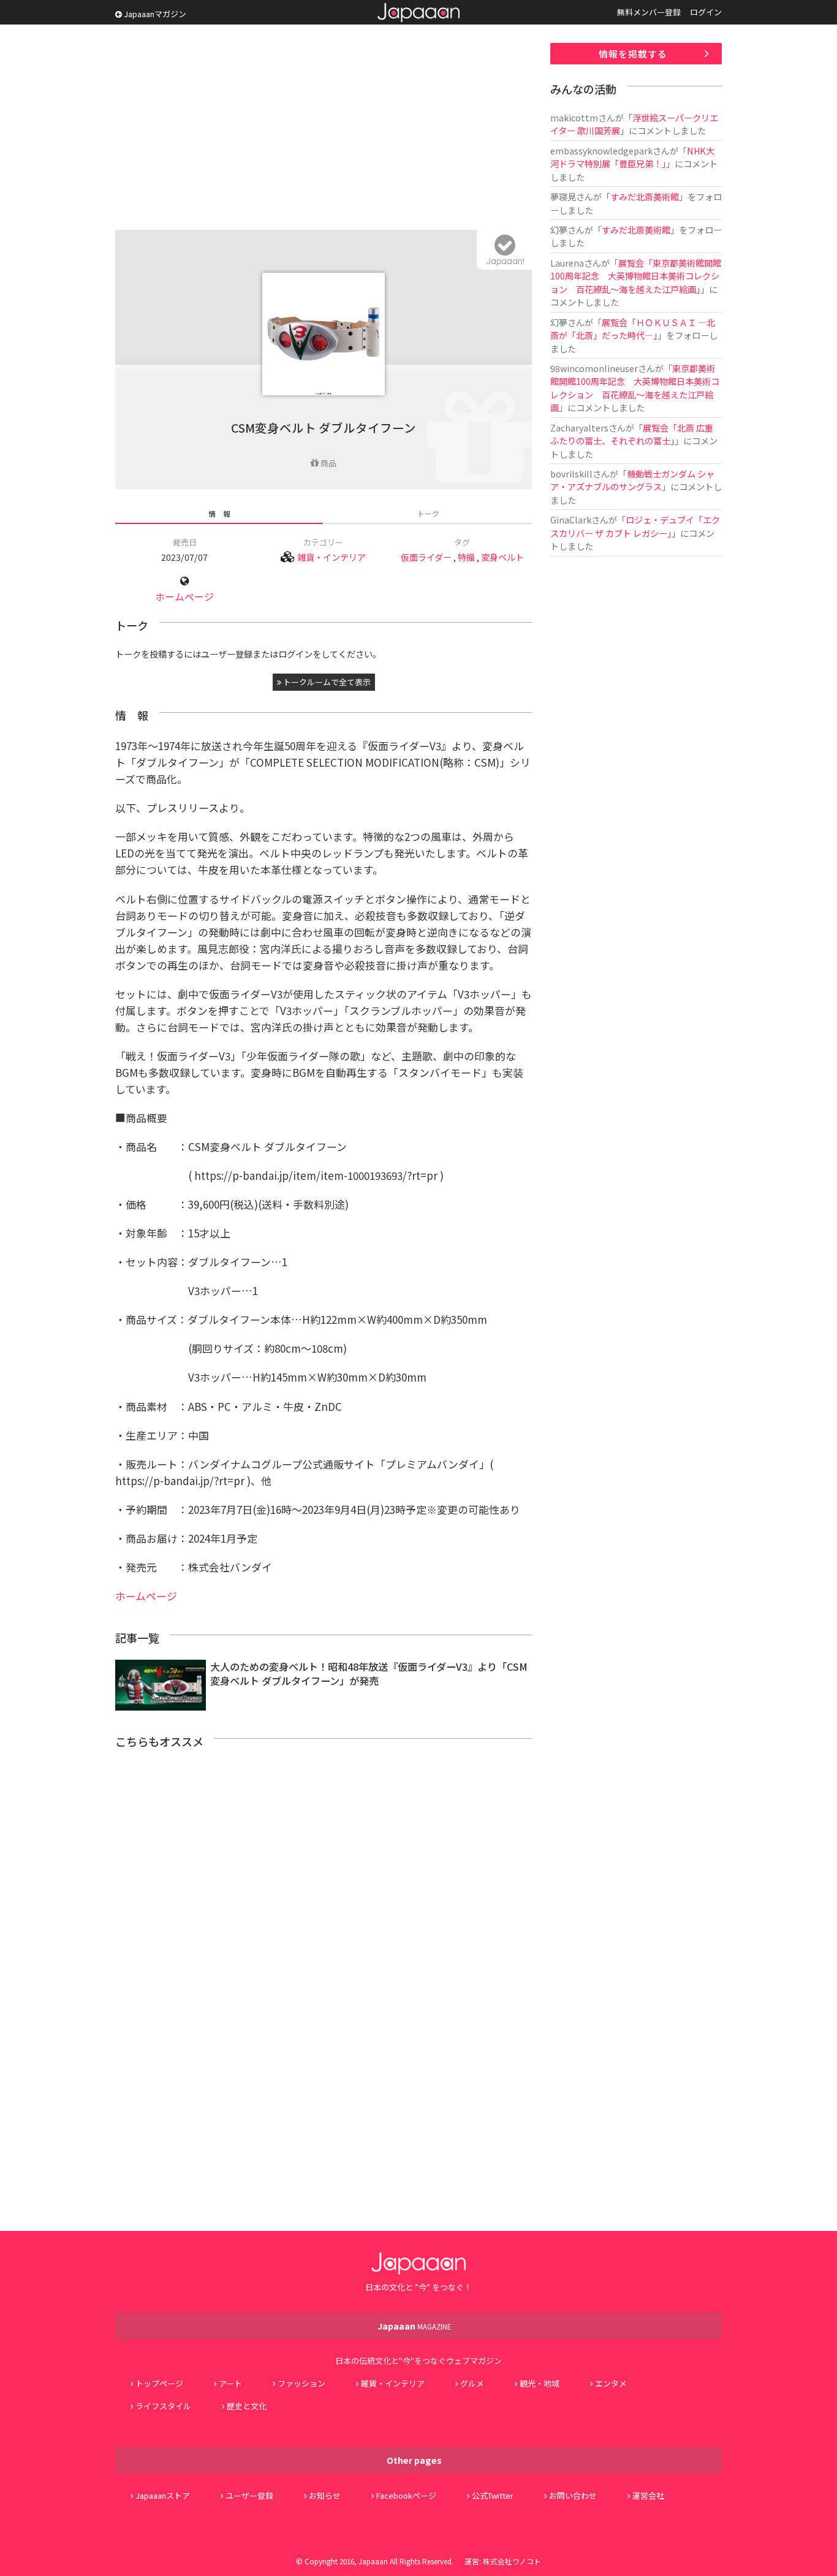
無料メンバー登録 (649, 12)
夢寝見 (563, 196)
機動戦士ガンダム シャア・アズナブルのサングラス (632, 480)
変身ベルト (502, 557)
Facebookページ (406, 2495)
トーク (428, 513)
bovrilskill (571, 473)
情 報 (219, 513)
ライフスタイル (163, 2406)
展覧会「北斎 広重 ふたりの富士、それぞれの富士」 (636, 434)
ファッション (301, 2383)
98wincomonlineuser (594, 368)
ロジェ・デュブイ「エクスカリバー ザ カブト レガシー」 (635, 526)
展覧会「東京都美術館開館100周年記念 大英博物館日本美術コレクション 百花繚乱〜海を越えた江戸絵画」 (636, 276)
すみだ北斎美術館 (645, 196)
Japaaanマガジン (154, 14)
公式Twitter (493, 2495)
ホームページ (184, 597)
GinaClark (571, 519)
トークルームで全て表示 (326, 682)
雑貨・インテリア (331, 557)
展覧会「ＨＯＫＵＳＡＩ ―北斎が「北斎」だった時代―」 (633, 329)
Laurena (567, 263)
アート (230, 2383)
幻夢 (559, 230)
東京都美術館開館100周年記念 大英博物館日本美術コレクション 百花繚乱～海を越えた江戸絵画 (635, 388)
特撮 (466, 557)
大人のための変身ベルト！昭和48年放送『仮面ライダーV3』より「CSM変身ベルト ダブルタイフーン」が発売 (369, 1674)
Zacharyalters (579, 427)
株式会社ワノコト (512, 2561)
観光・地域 (540, 2383)
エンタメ (611, 2383)
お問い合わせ (573, 2495)
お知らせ (325, 2495)
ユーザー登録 (249, 2495)
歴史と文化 (247, 2406)
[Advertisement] (324, 129)
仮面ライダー (426, 557)
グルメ (472, 2383)
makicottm (574, 117)
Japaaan (418, 13)
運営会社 (648, 2495)
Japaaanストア (163, 2495)
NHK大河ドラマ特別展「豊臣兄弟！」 (632, 157)
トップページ (159, 2383)
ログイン (706, 12)
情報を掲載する (633, 54)
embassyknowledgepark (601, 150)
